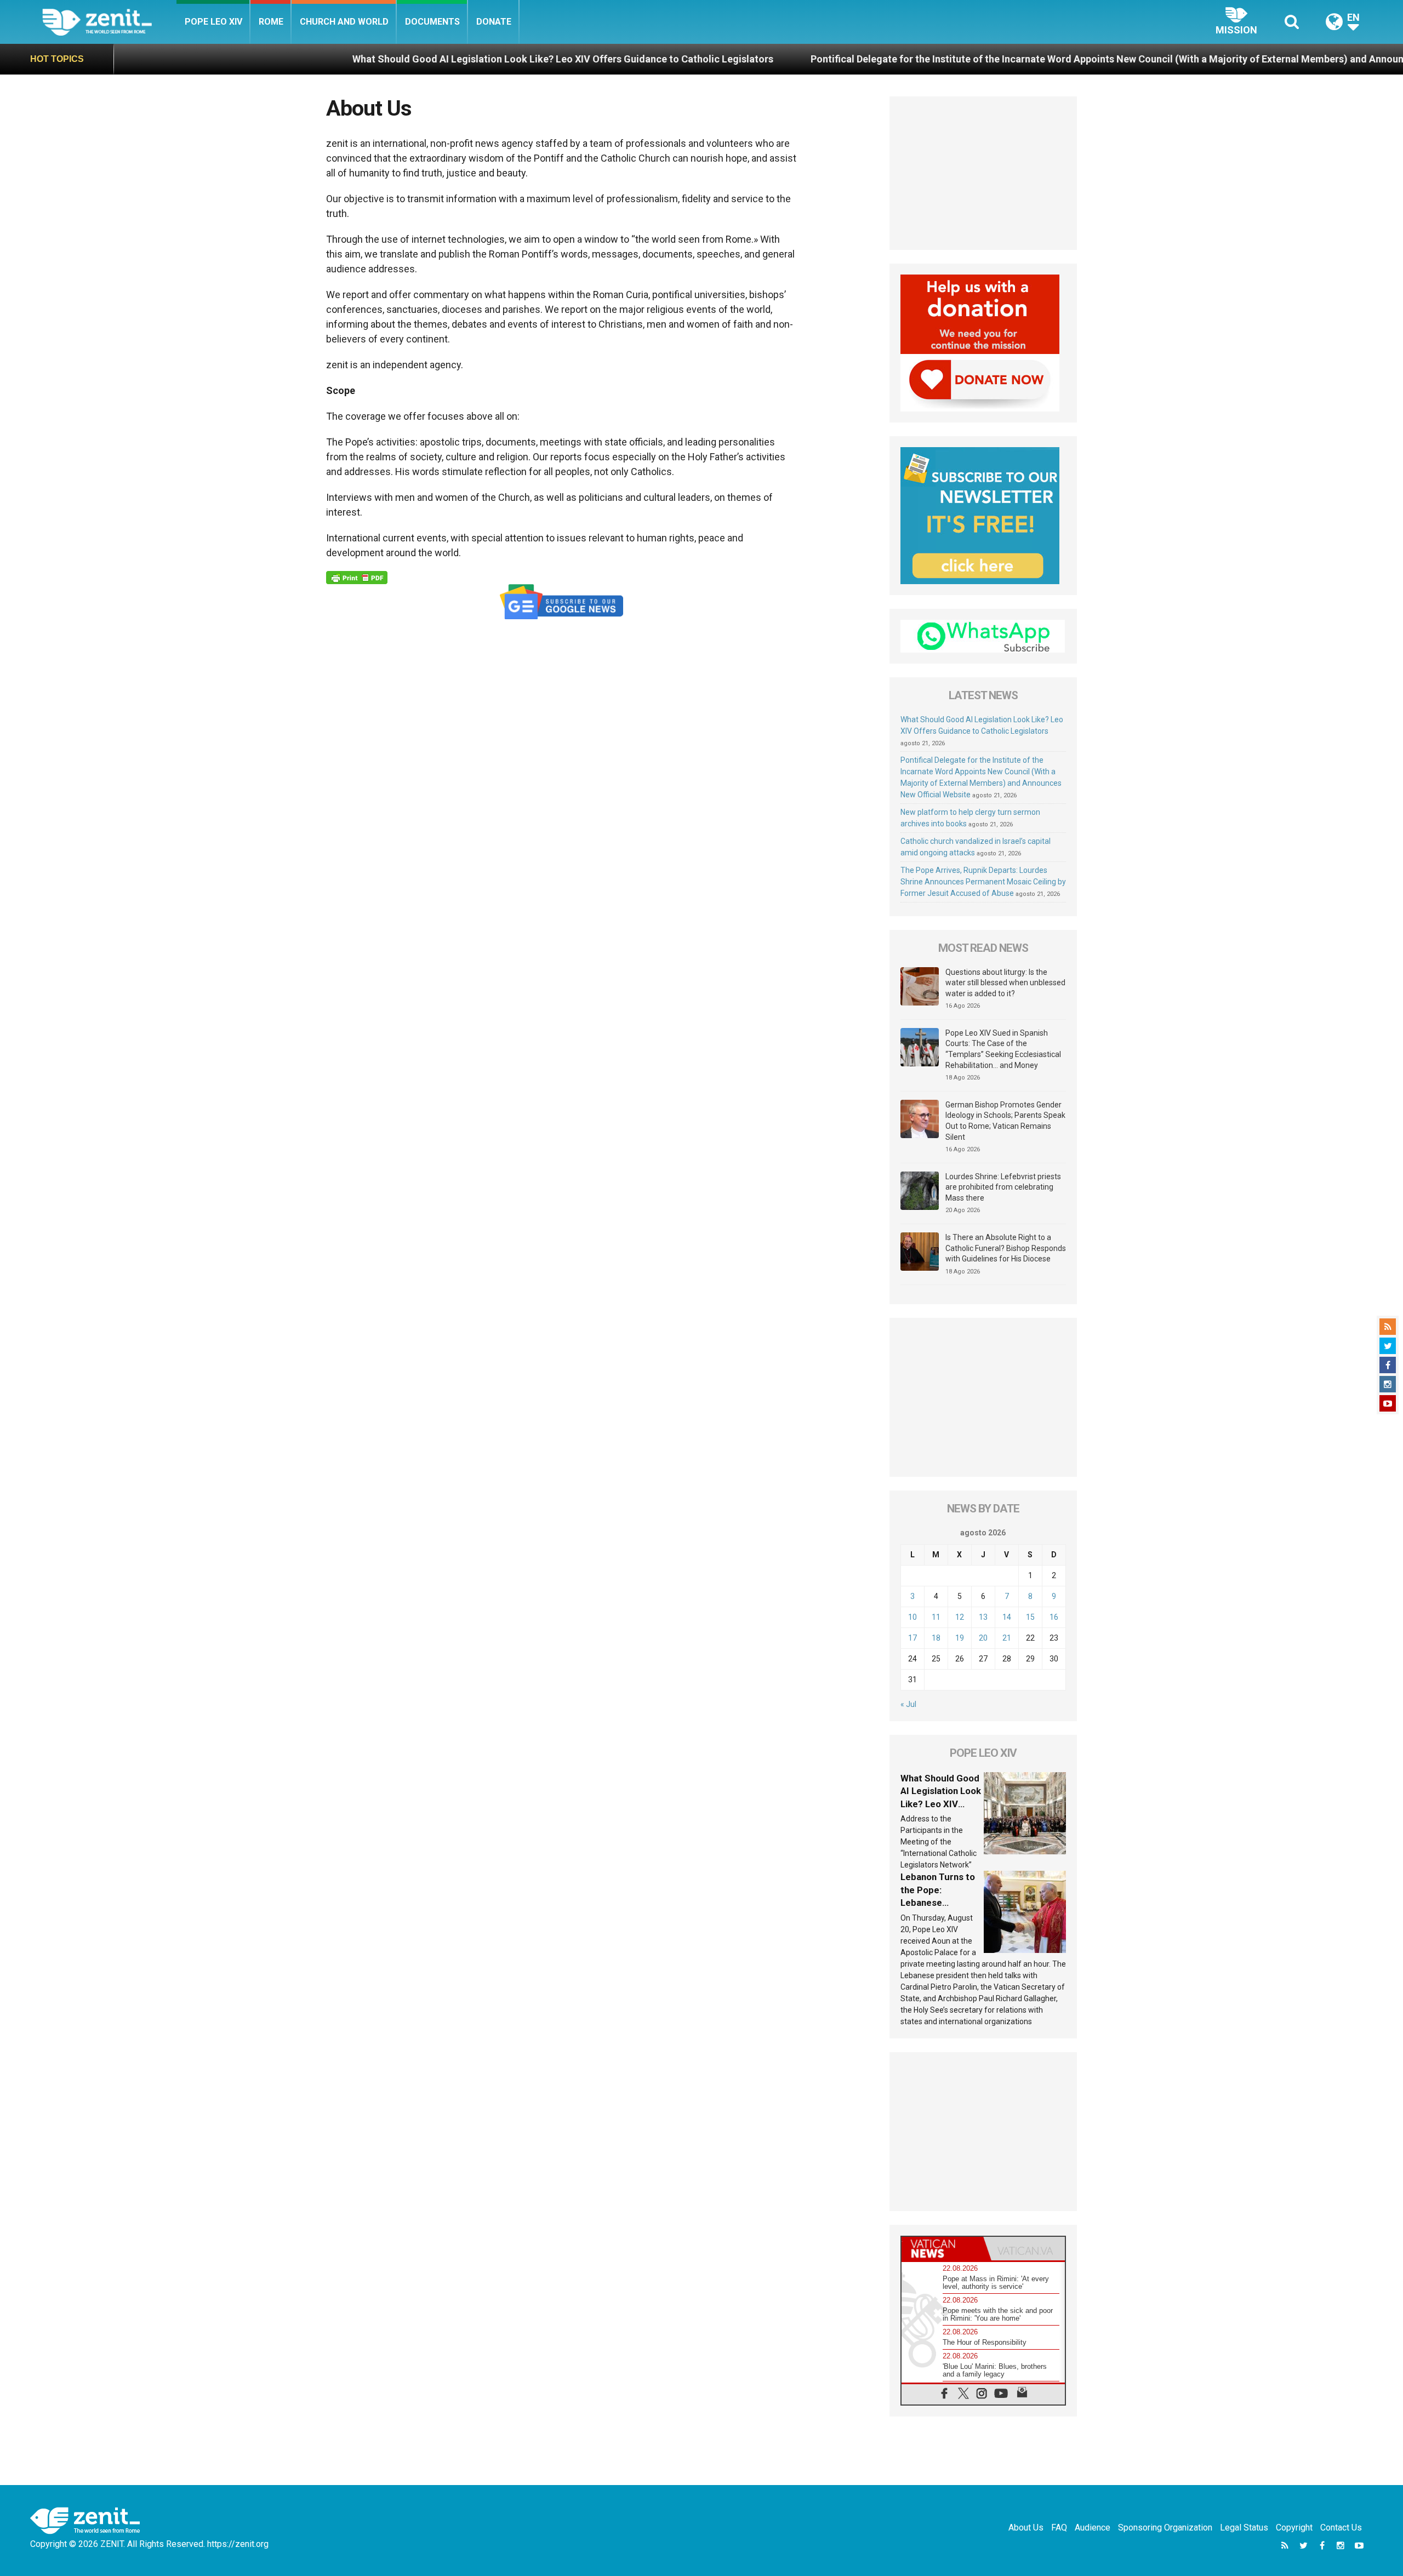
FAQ (1059, 2528)
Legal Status (1244, 2528)
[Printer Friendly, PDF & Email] (357, 578)
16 (1054, 1617)
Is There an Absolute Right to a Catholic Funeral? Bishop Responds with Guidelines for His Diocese (1006, 1248)
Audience (1093, 2528)
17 (912, 1638)
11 (936, 1617)
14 (1007, 1617)
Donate (494, 22)
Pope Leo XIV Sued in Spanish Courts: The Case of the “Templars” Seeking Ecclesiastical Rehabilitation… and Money (1003, 1049)
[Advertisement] (983, 173)
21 (1007, 1638)
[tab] (942, 2249)
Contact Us (1341, 2528)
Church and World (344, 22)
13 (983, 1617)
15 (1030, 1617)
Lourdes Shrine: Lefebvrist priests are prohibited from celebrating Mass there (1003, 1187)
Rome (271, 22)
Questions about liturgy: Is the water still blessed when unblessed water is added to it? (1005, 983)
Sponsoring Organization (1165, 2528)
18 (936, 1638)
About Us (1026, 2528)
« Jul (908, 1704)
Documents (432, 22)
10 (912, 1617)
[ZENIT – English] (109, 22)
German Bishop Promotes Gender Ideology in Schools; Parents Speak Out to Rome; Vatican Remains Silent (1005, 1121)
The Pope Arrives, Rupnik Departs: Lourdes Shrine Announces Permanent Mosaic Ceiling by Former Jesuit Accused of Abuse (983, 882)
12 (960, 1617)
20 (983, 1638)
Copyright (1294, 2528)
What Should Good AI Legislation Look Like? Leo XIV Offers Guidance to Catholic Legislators (393, 59)
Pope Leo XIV (213, 22)
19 (960, 1638)
